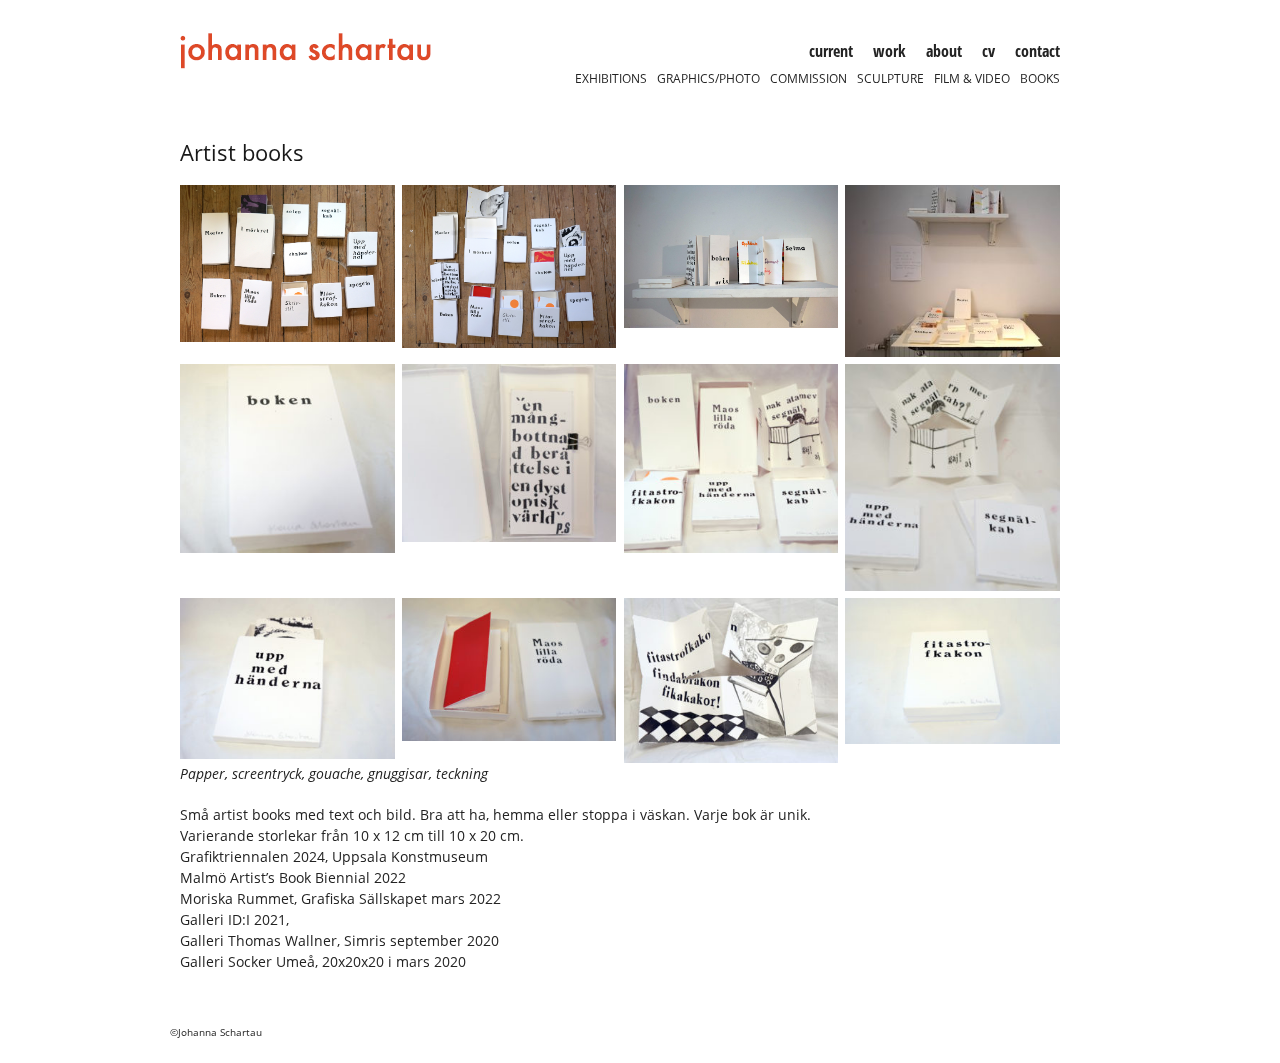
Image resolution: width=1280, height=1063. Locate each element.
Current (831, 51)
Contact (1037, 51)
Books (1040, 78)
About (944, 51)
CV (988, 51)
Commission (808, 78)
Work (889, 51)
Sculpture (890, 78)
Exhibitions (611, 78)
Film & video (972, 78)
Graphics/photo (708, 78)
